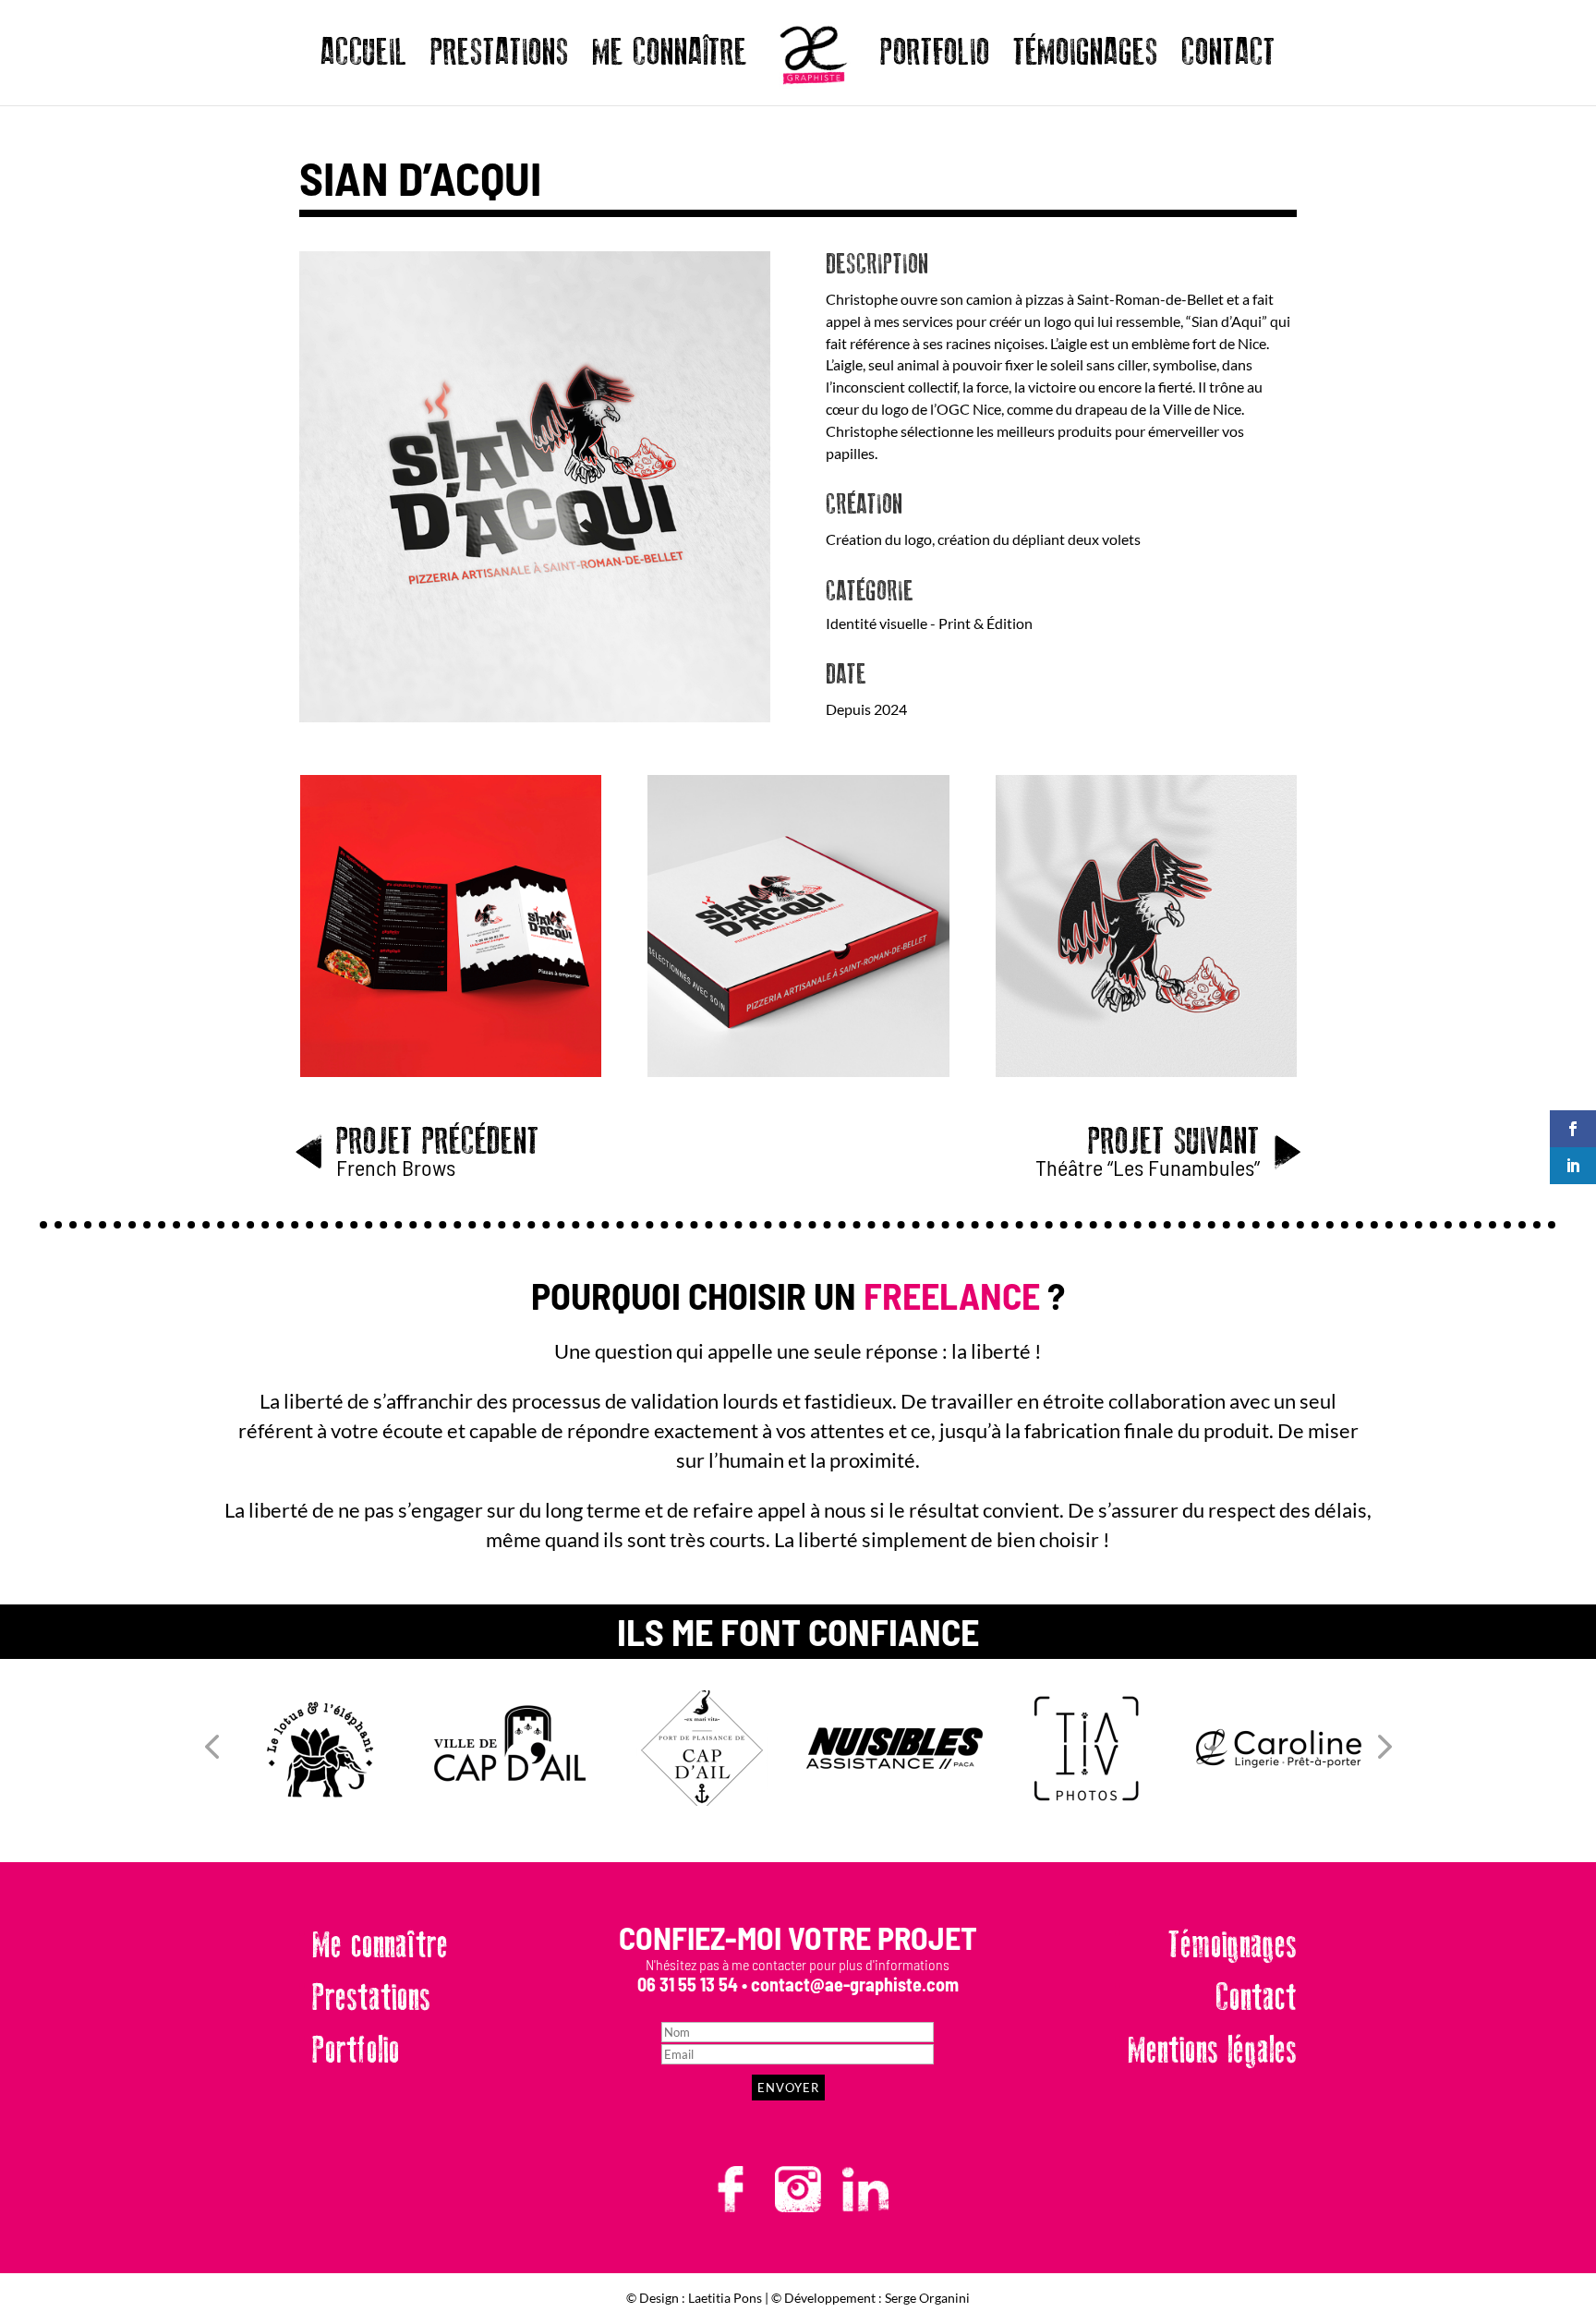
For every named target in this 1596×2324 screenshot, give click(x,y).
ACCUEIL (364, 59)
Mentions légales (1212, 2051)
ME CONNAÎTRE (670, 59)
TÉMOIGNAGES (1086, 59)
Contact (1256, 1998)
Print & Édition (985, 623)
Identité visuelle (877, 623)
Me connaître (380, 1945)
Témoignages (1233, 1945)
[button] (212, 1748)
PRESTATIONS (500, 59)
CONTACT (1228, 59)
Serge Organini (927, 2298)
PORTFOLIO (935, 59)
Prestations (371, 1998)
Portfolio (356, 2051)
